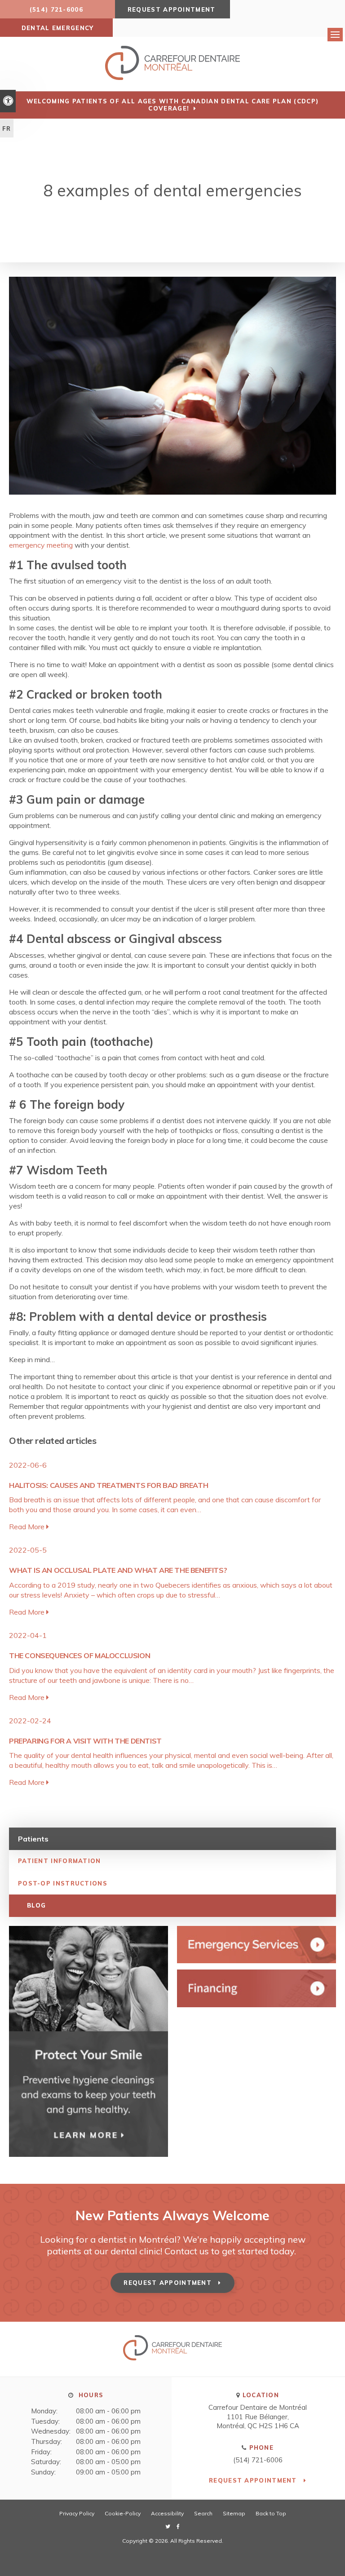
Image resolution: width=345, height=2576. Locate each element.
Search (203, 2513)
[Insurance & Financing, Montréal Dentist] (257, 1988)
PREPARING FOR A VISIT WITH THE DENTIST (85, 1741)
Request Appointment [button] (173, 9)
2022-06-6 (28, 1465)
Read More (28, 1527)
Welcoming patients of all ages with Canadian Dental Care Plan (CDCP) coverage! (172, 105)
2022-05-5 (28, 1550)
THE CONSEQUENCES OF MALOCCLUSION (80, 1655)
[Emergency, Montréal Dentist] (257, 1945)
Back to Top (271, 2513)
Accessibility (167, 2513)
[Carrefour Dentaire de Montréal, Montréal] (172, 2358)
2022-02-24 (30, 1721)
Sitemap (234, 2513)
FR (7, 128)
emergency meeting (41, 545)
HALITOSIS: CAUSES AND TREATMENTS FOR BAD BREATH (108, 1485)
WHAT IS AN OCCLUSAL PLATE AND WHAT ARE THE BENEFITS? (118, 1570)
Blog (36, 1905)
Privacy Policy (77, 2513)
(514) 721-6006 (258, 2460)
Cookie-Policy (123, 2513)
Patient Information (60, 1861)
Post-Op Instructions (63, 1883)
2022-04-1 (28, 1635)
